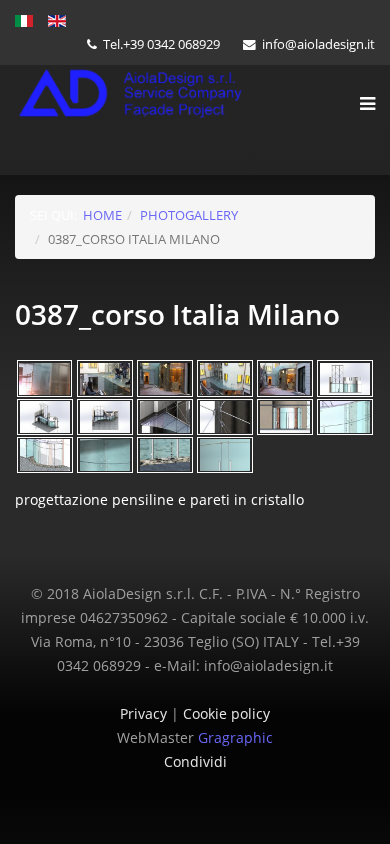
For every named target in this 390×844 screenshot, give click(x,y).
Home (102, 215)
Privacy (145, 713)
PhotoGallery (189, 215)
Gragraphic (235, 737)
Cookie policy (226, 713)
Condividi (195, 761)
